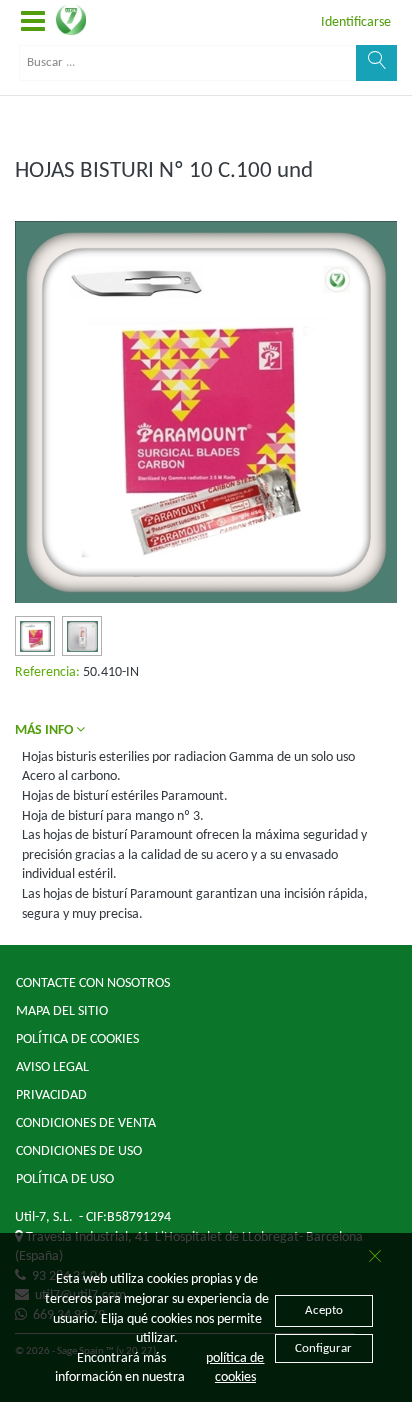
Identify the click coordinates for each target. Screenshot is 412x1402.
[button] (33, 22)
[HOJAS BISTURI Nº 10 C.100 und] (35, 636)
